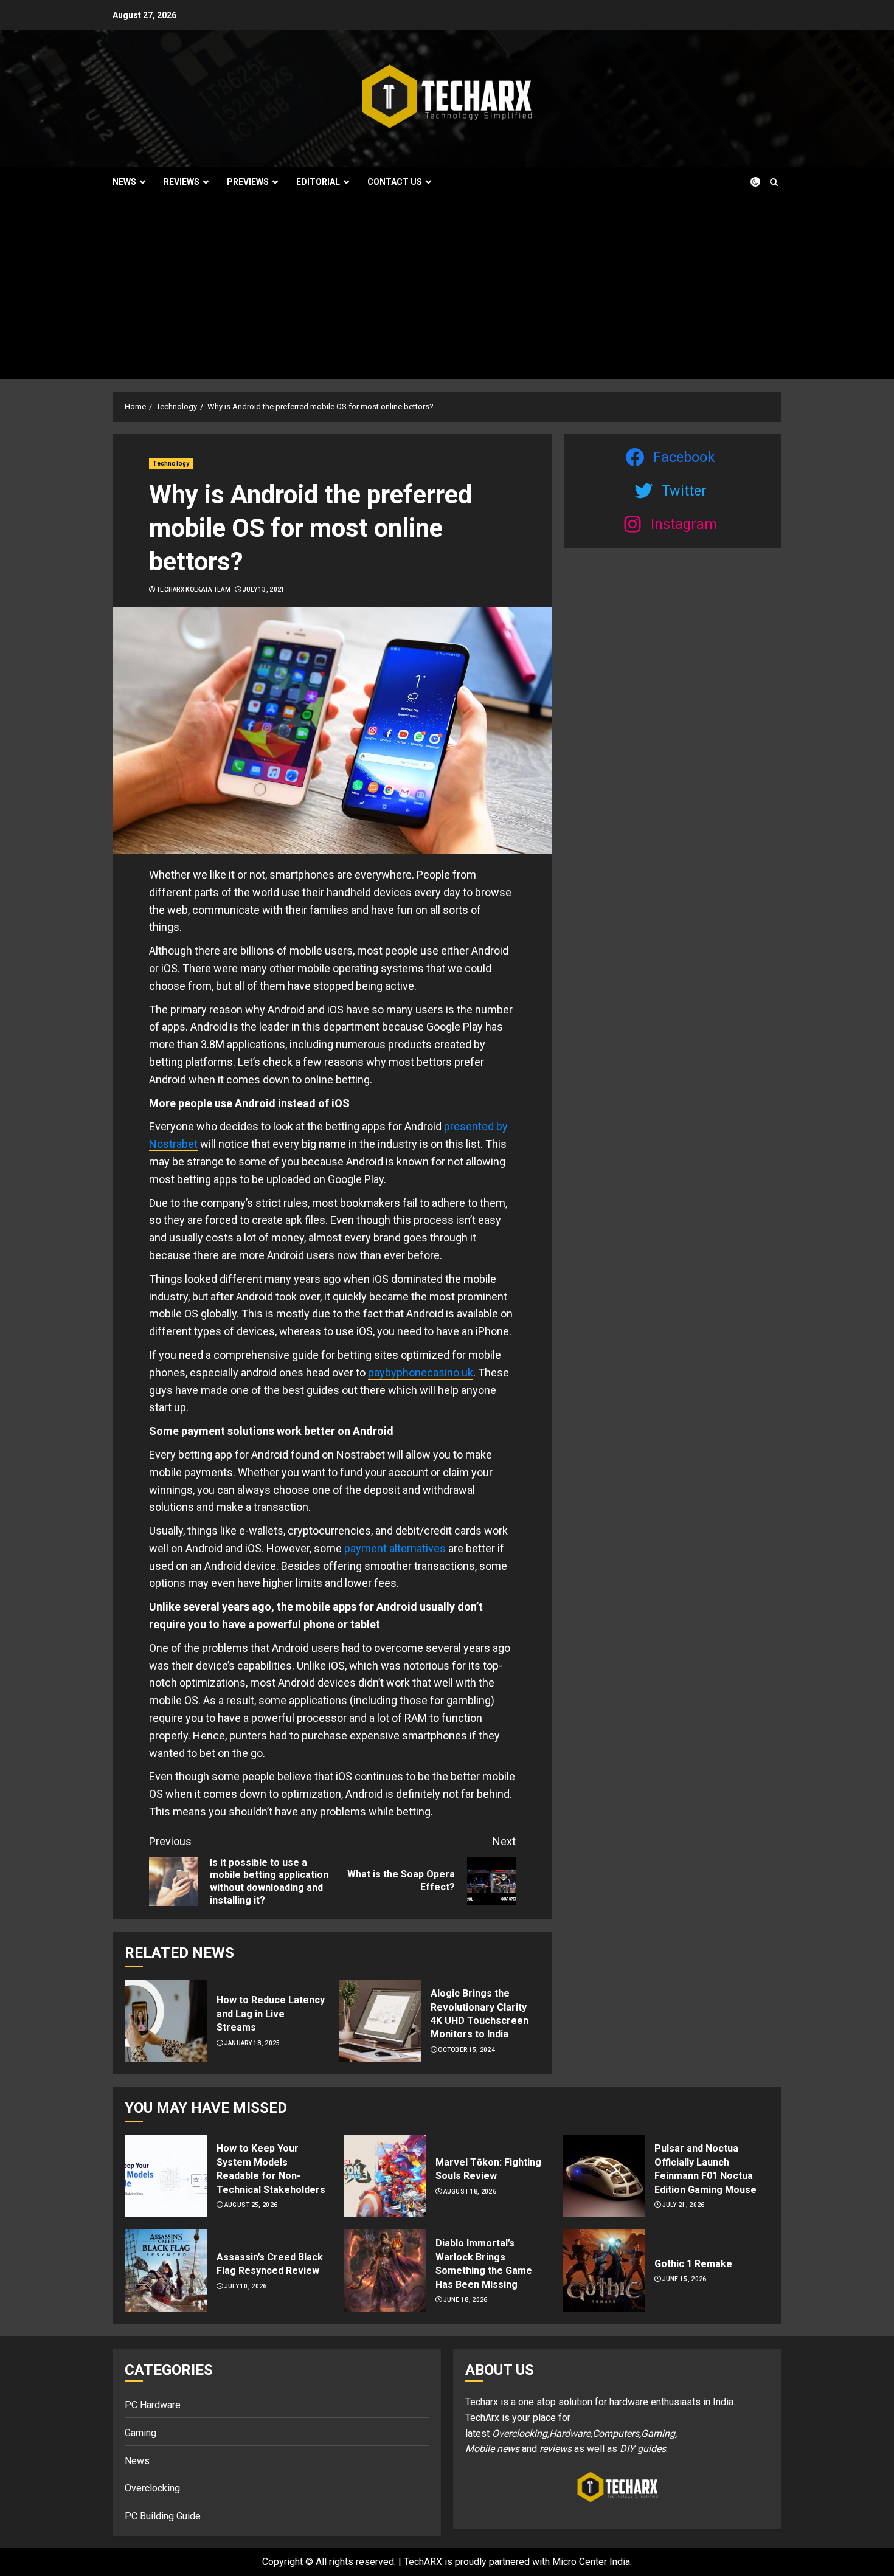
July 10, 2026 (246, 2286)
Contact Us (395, 182)
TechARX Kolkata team (193, 589)
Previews (248, 182)
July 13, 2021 (264, 589)
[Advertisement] (447, 288)
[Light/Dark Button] (748, 182)
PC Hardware (153, 2405)
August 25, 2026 (251, 2205)
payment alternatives (395, 1548)
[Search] (774, 182)
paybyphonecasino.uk (421, 1373)
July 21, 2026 (684, 2205)
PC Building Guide (163, 2516)
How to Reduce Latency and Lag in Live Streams (271, 2014)
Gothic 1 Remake (693, 2264)
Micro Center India (591, 2562)
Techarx (483, 2402)
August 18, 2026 (470, 2191)
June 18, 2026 (466, 2300)
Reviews (182, 182)
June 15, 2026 (684, 2279)
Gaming (140, 2433)
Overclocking (152, 2488)
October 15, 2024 (466, 2050)
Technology (171, 464)
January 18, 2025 (252, 2043)
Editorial (318, 182)
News (124, 182)
